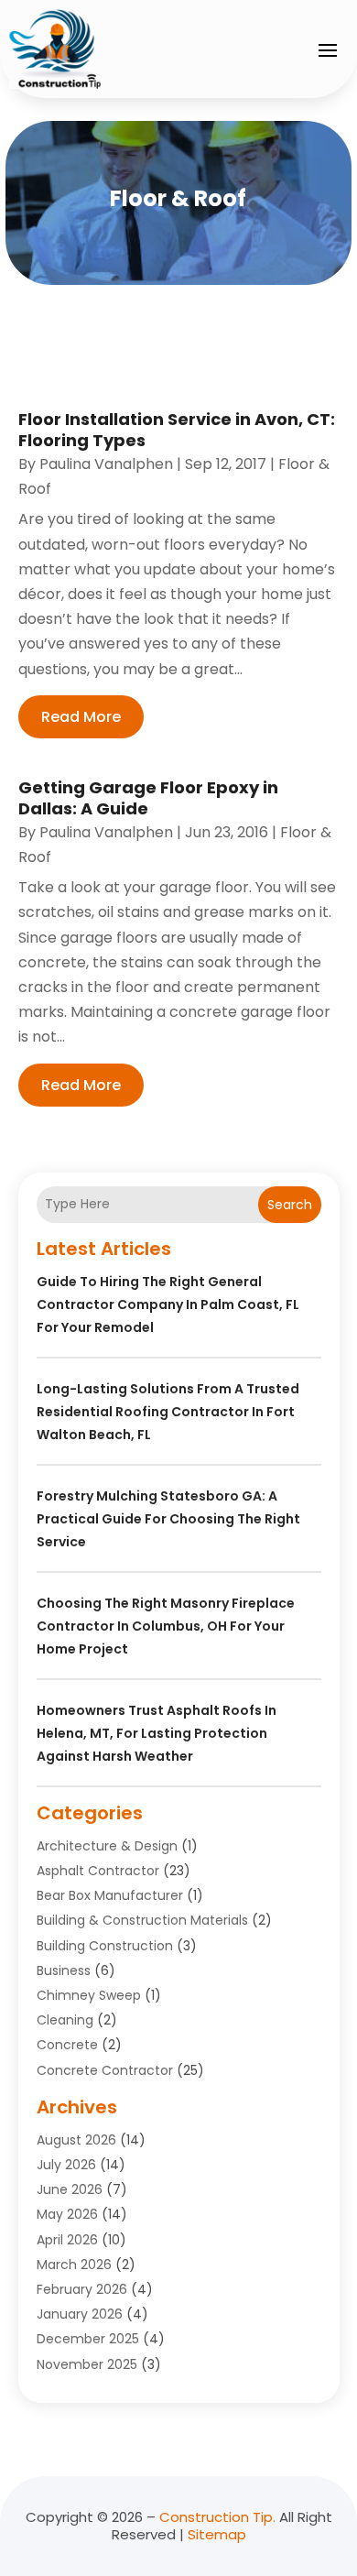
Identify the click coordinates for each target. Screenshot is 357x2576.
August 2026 (76, 2140)
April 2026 (67, 2240)
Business (64, 1970)
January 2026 (80, 2314)
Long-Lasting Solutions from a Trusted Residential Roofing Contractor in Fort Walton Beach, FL (168, 1412)
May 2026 (67, 2214)
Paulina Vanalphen (106, 464)
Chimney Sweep (89, 1995)
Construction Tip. (217, 2517)
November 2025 (87, 2364)
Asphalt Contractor (98, 1871)
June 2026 (70, 2189)
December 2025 (88, 2339)
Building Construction (105, 1946)
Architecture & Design (107, 1846)
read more (81, 717)
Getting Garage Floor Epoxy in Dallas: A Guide (148, 798)
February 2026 (82, 2289)
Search (290, 1205)
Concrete (67, 2045)
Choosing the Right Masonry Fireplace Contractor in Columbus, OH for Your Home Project (166, 1626)
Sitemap (217, 2534)
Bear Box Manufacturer (110, 1895)
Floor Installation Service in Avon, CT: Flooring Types (177, 430)
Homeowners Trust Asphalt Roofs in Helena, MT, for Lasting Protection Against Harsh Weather (157, 1733)
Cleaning (65, 2020)
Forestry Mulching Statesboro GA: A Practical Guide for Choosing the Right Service (168, 1519)
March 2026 (74, 2265)
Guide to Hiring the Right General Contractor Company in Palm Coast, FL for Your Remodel (168, 1304)
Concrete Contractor (105, 2070)
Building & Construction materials (142, 1920)
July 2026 (66, 2165)
